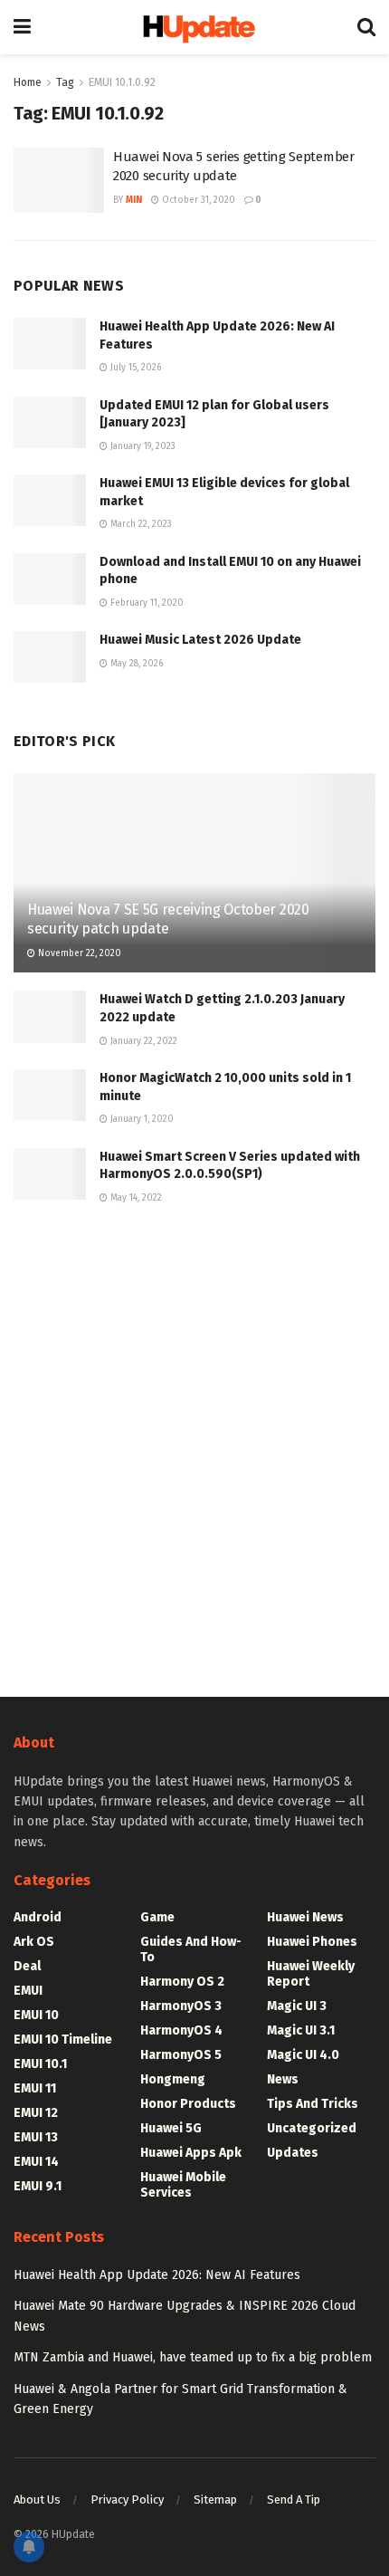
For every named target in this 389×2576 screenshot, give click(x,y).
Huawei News (305, 1917)
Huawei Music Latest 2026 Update (200, 640)
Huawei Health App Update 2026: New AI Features (157, 2275)
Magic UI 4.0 (303, 2055)
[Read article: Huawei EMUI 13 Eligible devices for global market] (50, 500)
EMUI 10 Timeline (63, 2040)
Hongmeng (173, 2079)
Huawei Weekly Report (311, 1974)
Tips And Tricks (313, 2104)
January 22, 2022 (142, 1041)
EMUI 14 (36, 2162)
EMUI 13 (36, 2137)
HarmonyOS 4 (181, 2030)
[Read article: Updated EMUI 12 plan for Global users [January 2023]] (50, 422)
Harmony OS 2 (182, 1982)
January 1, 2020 (141, 1119)
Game (157, 1917)
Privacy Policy (127, 2499)
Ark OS (34, 1942)
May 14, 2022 (135, 1198)
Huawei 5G (171, 2128)
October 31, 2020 (197, 200)
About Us (37, 2499)
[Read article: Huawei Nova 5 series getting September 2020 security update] (59, 180)
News (283, 2079)
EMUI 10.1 (40, 2064)
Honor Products (188, 2104)
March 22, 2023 (140, 524)
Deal (27, 1966)
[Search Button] (366, 27)
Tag (65, 82)
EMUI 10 (36, 2015)
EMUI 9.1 (38, 2186)
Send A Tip (294, 2499)
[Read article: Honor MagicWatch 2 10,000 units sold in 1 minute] (50, 1095)
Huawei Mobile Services (183, 2185)
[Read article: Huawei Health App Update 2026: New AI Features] (50, 344)
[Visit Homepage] (194, 28)
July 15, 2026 (134, 368)
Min (134, 200)
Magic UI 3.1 (301, 2030)
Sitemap (215, 2499)
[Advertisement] (194, 1448)
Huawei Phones (312, 1942)
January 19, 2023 (142, 446)
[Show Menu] (22, 27)
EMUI (28, 1991)
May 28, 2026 (135, 664)
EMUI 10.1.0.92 (122, 82)
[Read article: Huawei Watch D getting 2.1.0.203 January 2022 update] (50, 1016)
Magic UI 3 (297, 2006)
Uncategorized (312, 2128)
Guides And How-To (191, 1949)
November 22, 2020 (78, 953)
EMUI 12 (36, 2113)
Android (38, 1917)
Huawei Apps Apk (191, 2153)
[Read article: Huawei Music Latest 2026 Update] (50, 657)
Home (28, 82)
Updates (293, 2153)
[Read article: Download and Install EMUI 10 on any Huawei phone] (50, 579)
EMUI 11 (35, 2088)
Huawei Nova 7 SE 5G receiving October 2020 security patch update (168, 919)
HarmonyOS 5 (181, 2055)
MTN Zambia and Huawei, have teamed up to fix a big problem (193, 2357)
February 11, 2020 (146, 603)
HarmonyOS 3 (181, 2006)
